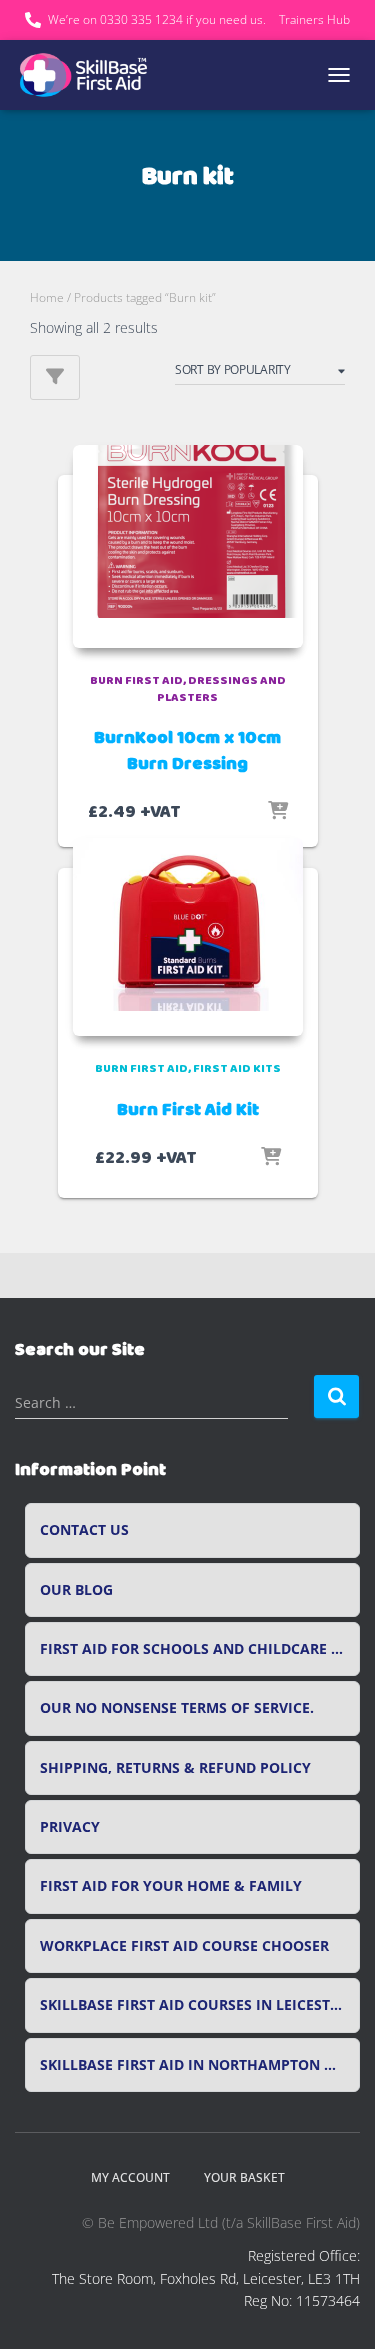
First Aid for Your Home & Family (171, 1886)
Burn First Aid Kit (188, 1110)
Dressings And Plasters (221, 689)
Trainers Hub (314, 19)
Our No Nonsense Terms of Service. (177, 1708)
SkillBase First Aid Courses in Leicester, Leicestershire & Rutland (200, 2005)
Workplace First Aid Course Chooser (184, 1946)
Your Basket (244, 2177)
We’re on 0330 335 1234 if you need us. (157, 19)
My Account (130, 2177)
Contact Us (84, 1530)
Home (47, 297)
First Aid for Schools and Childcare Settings (200, 1649)
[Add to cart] (278, 812)
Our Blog (76, 1590)
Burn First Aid (136, 680)
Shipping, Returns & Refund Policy (175, 1768)
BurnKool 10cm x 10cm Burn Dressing (187, 750)
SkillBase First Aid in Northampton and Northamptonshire (200, 2065)
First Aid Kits (237, 1068)
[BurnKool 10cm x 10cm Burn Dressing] (188, 546)
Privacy (70, 1827)
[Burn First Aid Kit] (188, 937)
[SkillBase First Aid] (92, 75)
